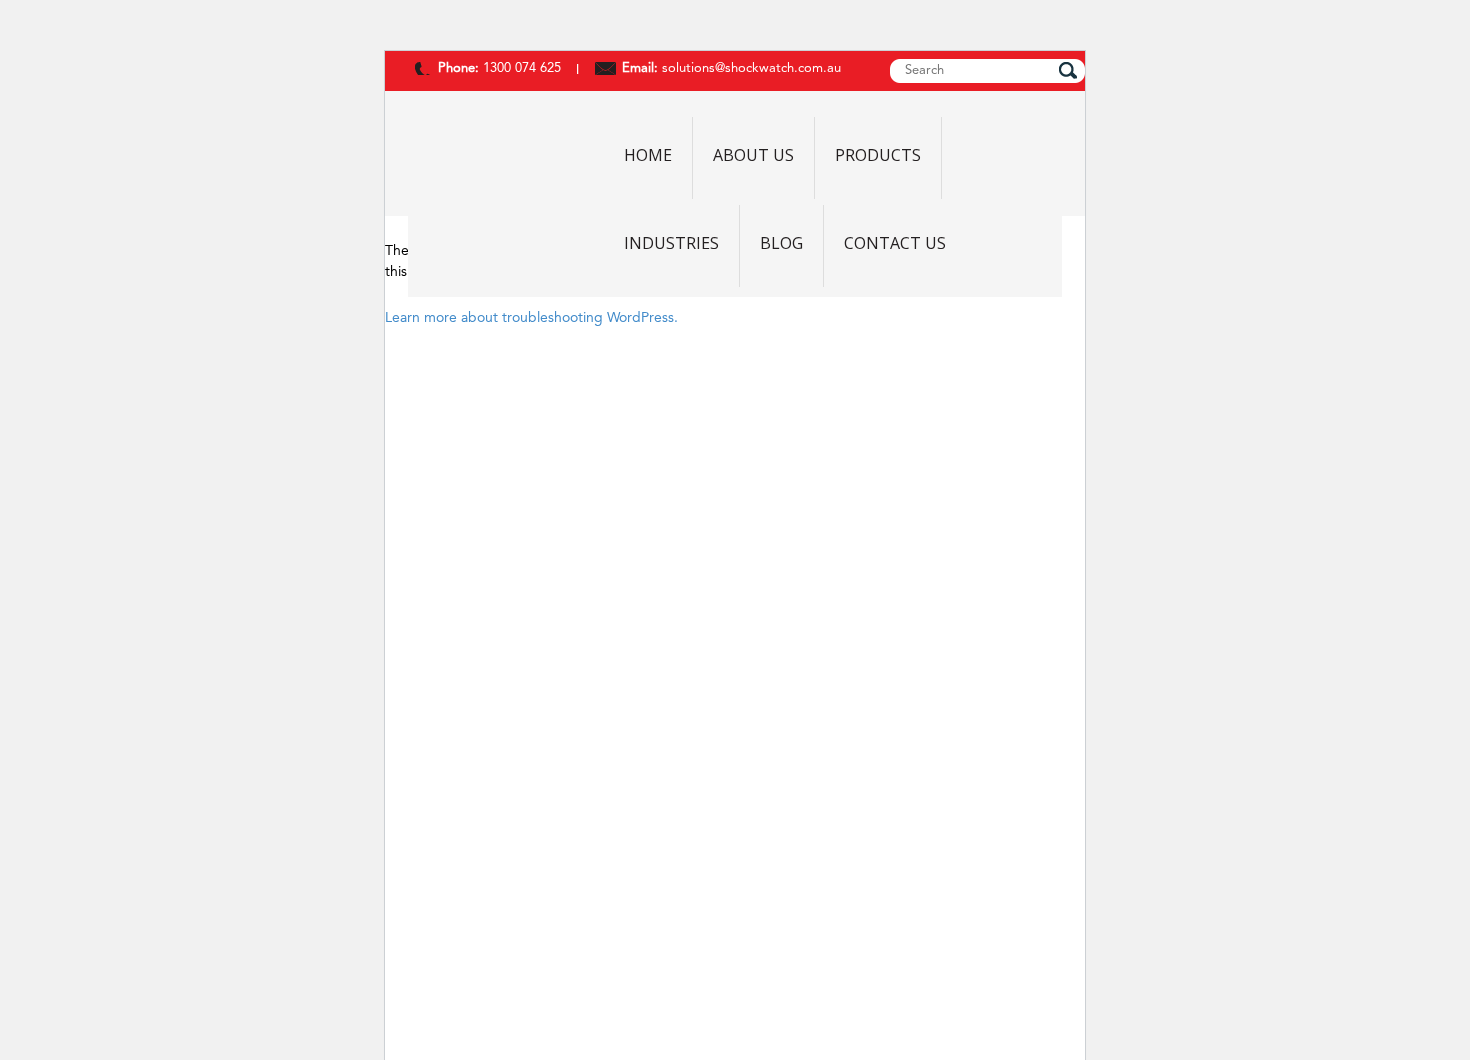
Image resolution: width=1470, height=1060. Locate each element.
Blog (781, 244)
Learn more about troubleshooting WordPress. (531, 318)
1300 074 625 (520, 68)
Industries (671, 244)
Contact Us (895, 244)
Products (878, 156)
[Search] (1068, 70)
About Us (753, 156)
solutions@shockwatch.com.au (751, 68)
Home (648, 156)
